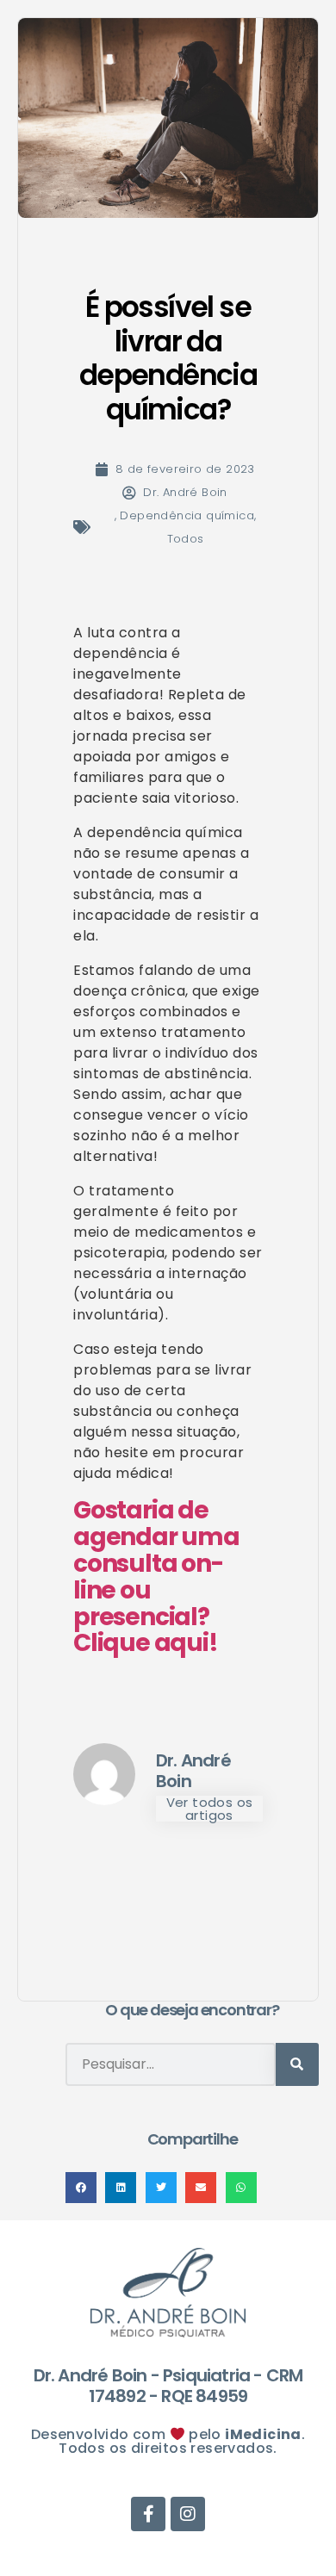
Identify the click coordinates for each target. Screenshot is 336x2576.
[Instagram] (303, 154)
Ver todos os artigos (210, 1809)
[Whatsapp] (303, 85)
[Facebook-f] (303, 120)
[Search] (297, 2064)
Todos (186, 539)
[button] (81, 2188)
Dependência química (187, 515)
